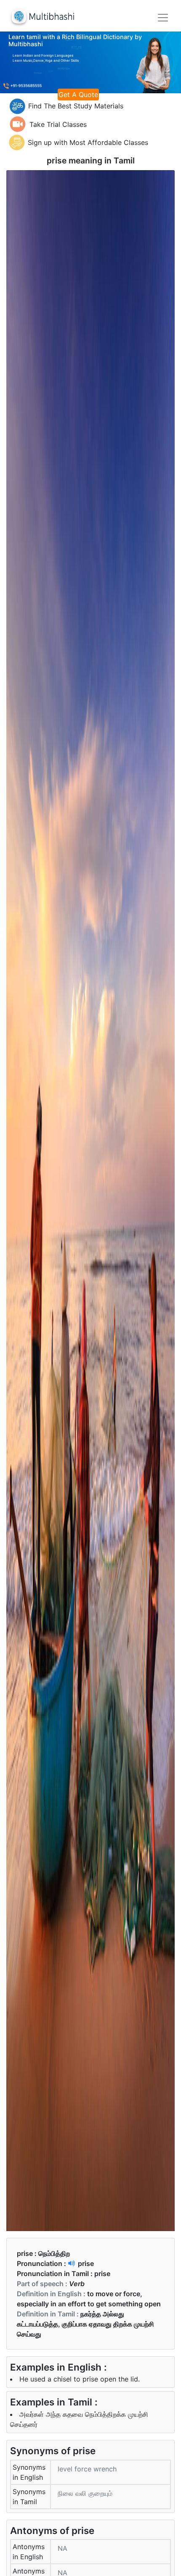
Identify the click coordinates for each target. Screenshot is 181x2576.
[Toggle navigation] (163, 18)
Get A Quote (78, 95)
